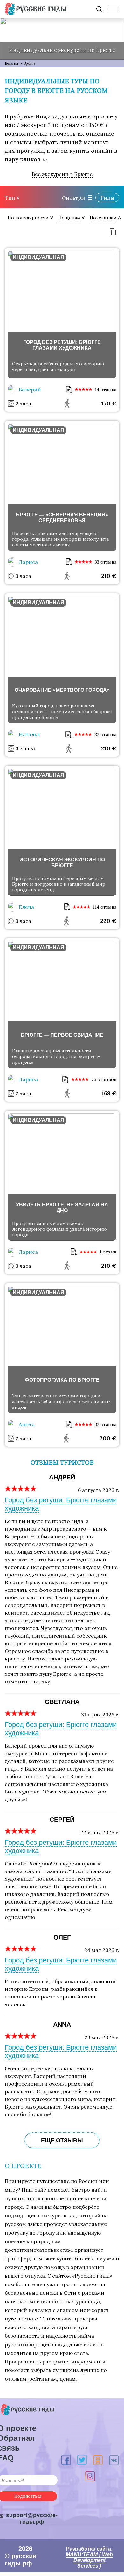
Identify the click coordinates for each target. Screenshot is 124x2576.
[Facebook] (66, 2460)
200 (108, 1438)
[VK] (114, 2460)
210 (109, 576)
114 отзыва (105, 907)
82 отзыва (105, 734)
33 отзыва (106, 562)
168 (109, 1093)
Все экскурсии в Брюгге (62, 174)
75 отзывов (104, 1079)
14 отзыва (106, 390)
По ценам (69, 218)
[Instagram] (90, 2476)
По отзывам (103, 218)
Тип (10, 198)
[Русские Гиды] (36, 9)
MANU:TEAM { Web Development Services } (89, 2560)
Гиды (107, 198)
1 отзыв (108, 1252)
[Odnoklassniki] (98, 2460)
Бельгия (11, 63)
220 (108, 921)
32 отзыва (106, 1424)
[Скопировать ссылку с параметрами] (113, 232)
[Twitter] (82, 2460)
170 (109, 403)
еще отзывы (62, 2140)
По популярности (28, 218)
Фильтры (73, 198)
